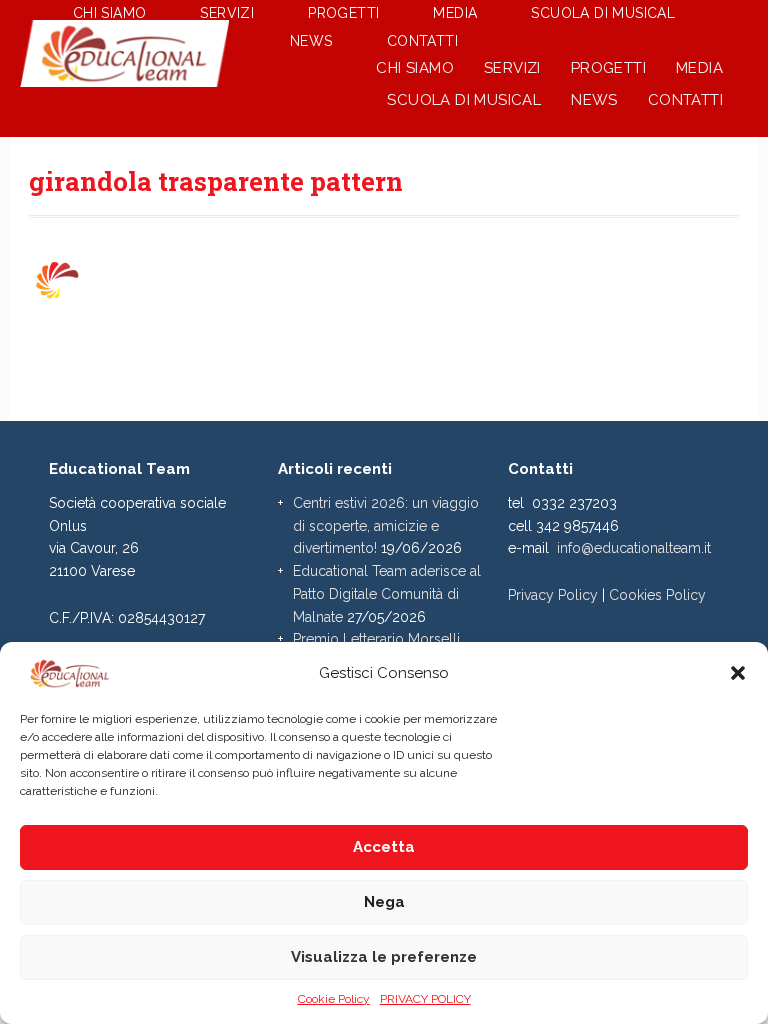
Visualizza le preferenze (384, 957)
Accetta (384, 847)
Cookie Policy (334, 999)
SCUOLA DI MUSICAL (464, 100)
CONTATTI (685, 100)
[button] (738, 673)
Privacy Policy (553, 595)
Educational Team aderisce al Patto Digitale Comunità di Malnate (387, 594)
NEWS (594, 100)
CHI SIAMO (415, 68)
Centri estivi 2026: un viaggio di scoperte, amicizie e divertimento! (386, 526)
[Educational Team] (124, 76)
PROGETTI (608, 68)
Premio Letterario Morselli (376, 639)
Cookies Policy (657, 595)
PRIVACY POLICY (425, 999)
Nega (384, 902)
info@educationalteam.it (634, 548)
